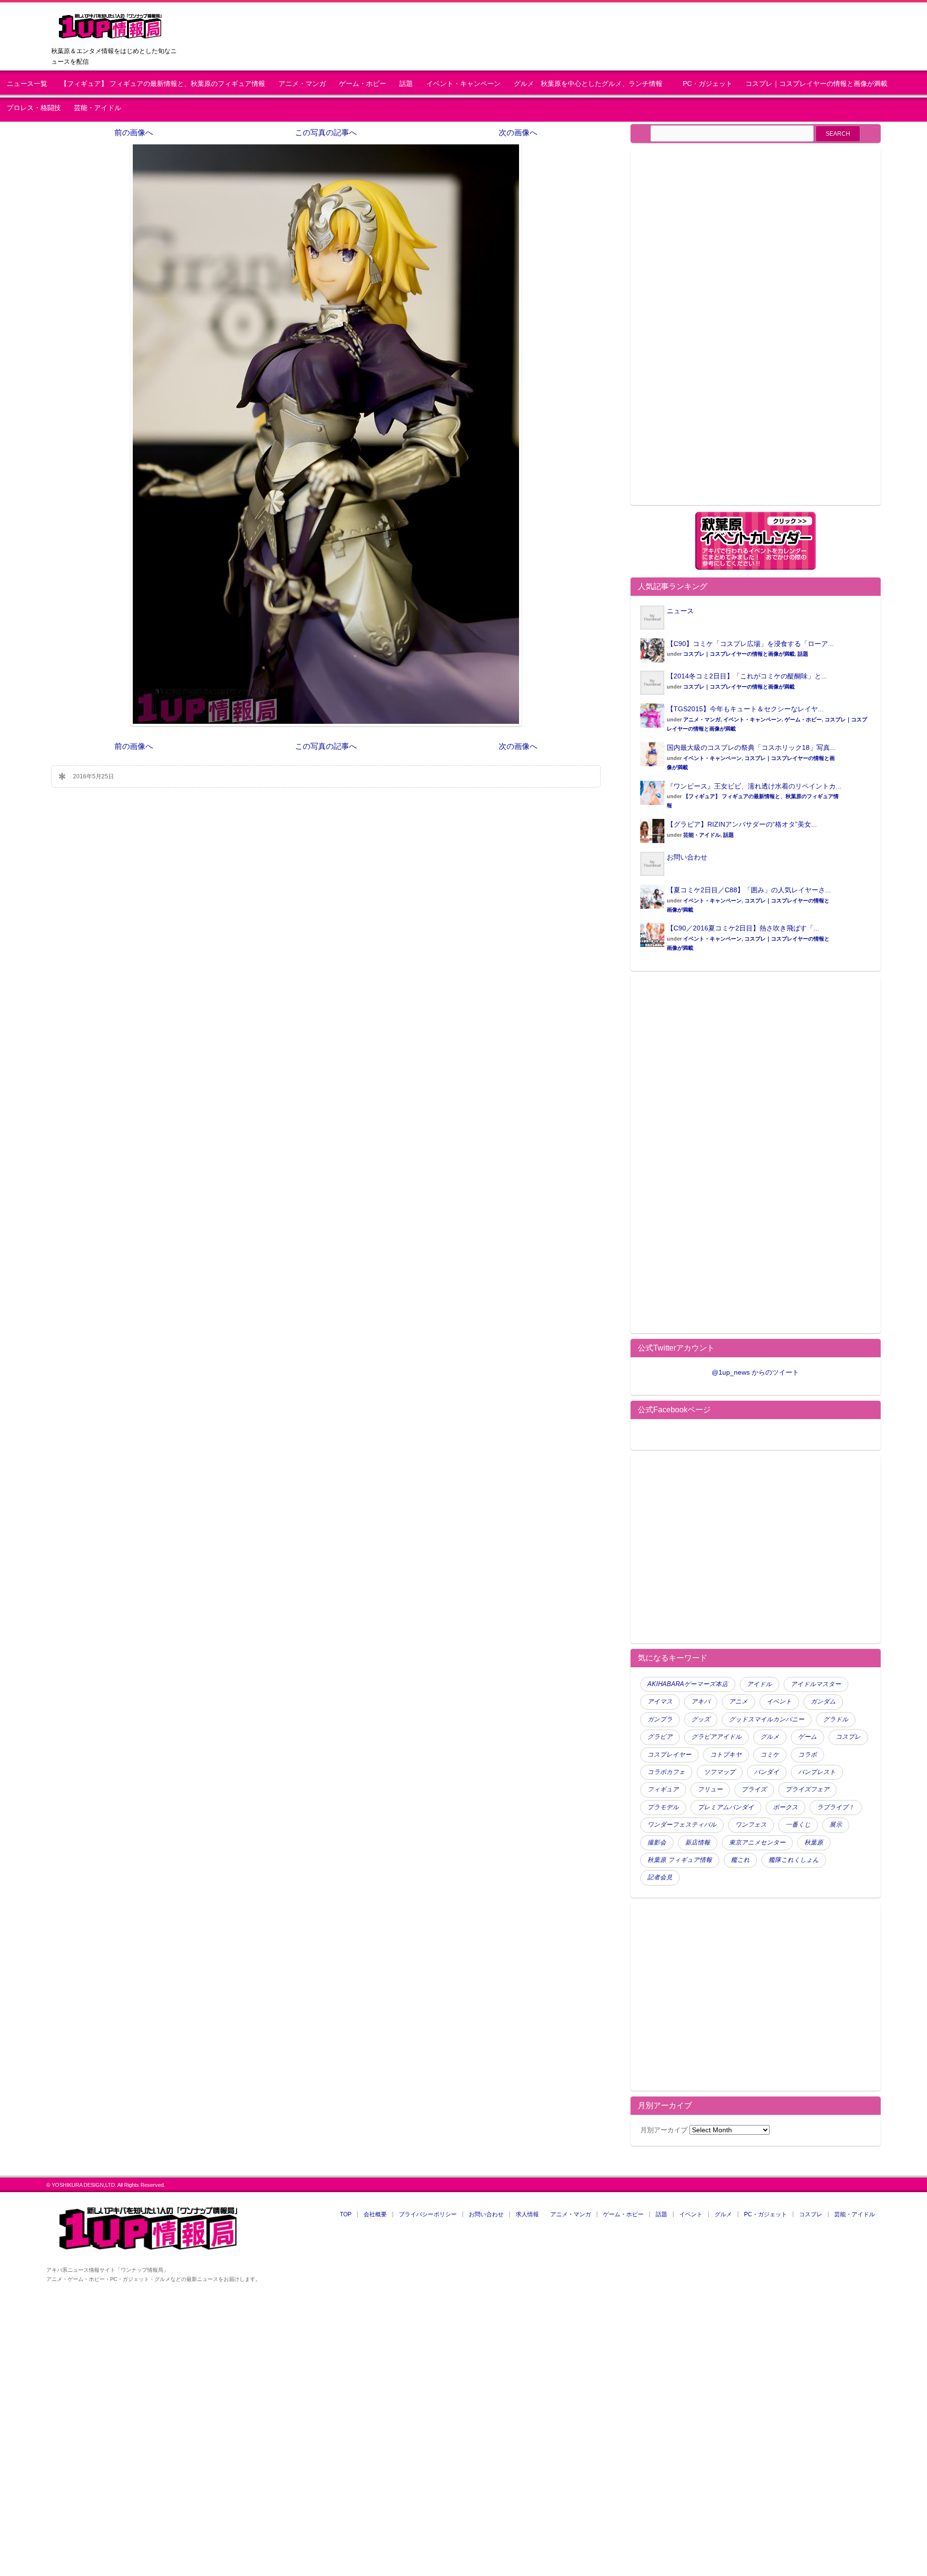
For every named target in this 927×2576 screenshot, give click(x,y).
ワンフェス (751, 1825)
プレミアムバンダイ (726, 1807)
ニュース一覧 (27, 84)
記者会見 (660, 1877)
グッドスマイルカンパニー (767, 1719)
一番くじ (798, 1825)
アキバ (701, 1702)
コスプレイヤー (669, 1755)
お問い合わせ (687, 857)
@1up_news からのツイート (755, 1372)
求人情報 (527, 2214)
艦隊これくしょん (794, 1860)
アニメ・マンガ (302, 84)
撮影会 (657, 1843)
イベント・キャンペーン (463, 84)
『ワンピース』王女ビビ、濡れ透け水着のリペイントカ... (754, 786)
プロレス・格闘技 (34, 108)
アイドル (759, 1684)
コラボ (808, 1755)
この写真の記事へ (326, 133)
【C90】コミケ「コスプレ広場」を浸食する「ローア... (750, 644)
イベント (779, 1702)
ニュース (680, 611)
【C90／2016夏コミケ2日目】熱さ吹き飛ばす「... (743, 928)
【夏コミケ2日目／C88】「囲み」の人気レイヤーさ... (749, 890)
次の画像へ (518, 133)
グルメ (770, 1737)
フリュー (710, 1789)
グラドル (836, 1719)
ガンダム (823, 1702)
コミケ (770, 1755)
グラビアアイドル (716, 1737)
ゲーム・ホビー (363, 84)
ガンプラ (660, 1719)
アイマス (660, 1702)
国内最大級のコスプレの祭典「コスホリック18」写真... (751, 747)
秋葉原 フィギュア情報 (680, 1860)
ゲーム (808, 1737)
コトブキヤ (726, 1755)
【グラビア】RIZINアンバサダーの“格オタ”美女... (742, 824)
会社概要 (375, 2214)
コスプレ (848, 1737)
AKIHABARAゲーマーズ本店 (688, 1684)
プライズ (754, 1789)
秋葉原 (814, 1843)
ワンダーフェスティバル (682, 1825)
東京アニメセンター (757, 1843)
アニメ (738, 1702)
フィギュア (663, 1789)
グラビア (660, 1737)
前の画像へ (134, 133)
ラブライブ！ (836, 1807)
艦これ (740, 1860)
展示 (836, 1825)
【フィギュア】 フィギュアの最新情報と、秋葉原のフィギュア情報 (163, 84)
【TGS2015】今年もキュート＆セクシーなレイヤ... (745, 709)
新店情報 (698, 1843)
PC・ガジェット (708, 84)
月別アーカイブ (664, 2130)
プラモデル (663, 1807)
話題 (406, 84)
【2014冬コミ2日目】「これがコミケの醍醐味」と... (747, 676)
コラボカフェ (666, 1772)
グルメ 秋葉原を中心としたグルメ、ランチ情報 (591, 84)
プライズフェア (808, 1789)
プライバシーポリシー (428, 2214)
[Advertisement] (721, 332)
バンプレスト (817, 1772)
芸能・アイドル (98, 108)
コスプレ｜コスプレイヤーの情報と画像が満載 (816, 84)
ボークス (786, 1807)
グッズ (701, 1719)
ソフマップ (720, 1772)
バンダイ (767, 1772)
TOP (346, 2214)
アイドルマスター (816, 1684)
